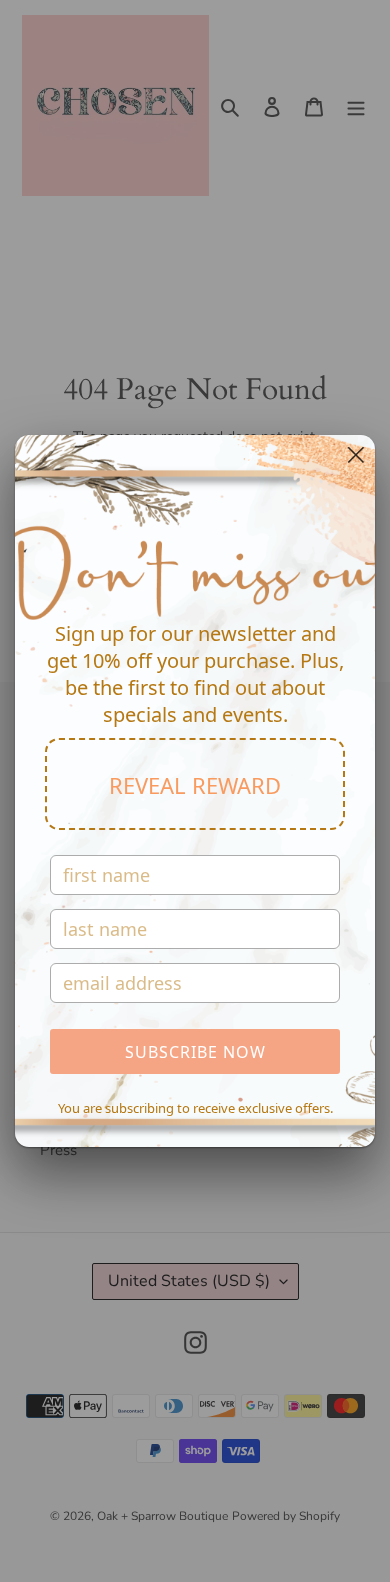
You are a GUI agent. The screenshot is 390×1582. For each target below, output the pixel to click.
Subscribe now (195, 1052)
